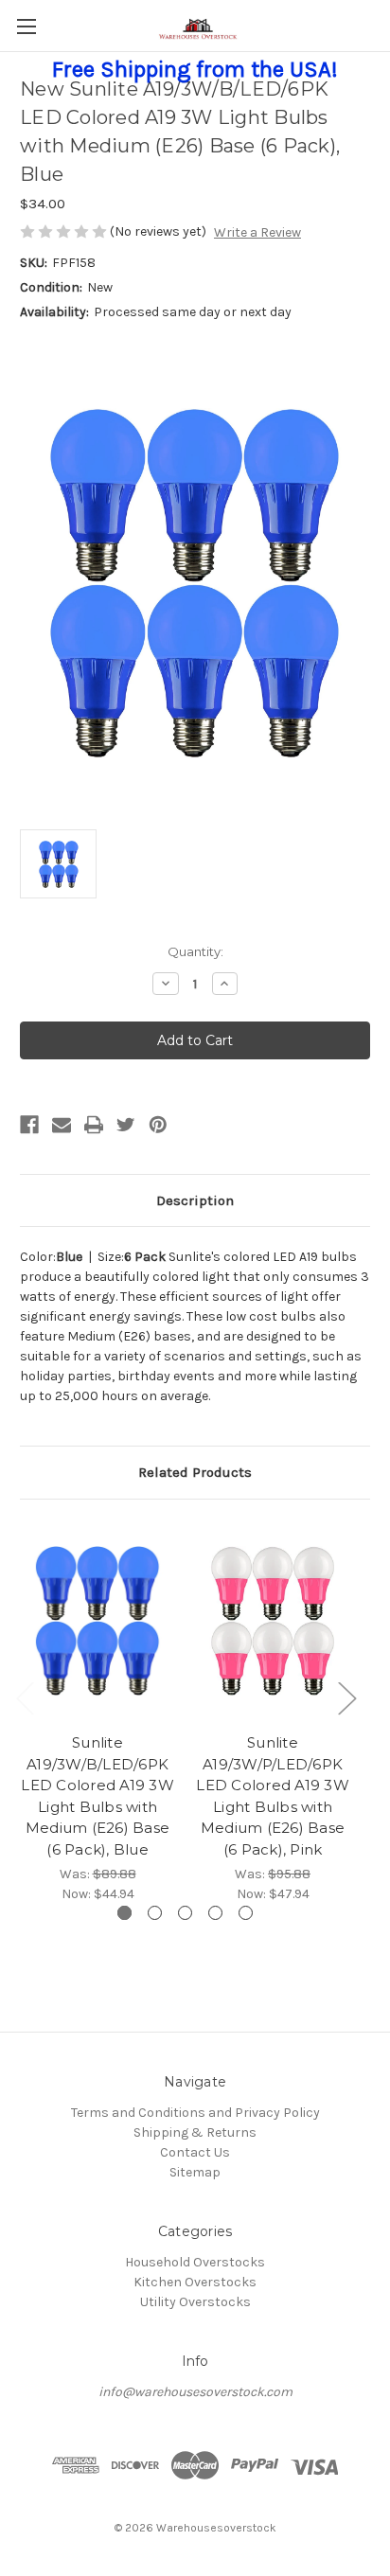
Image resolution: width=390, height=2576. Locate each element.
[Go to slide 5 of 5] (246, 1913)
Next (346, 1698)
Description (195, 1200)
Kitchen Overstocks (195, 2282)
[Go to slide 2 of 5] (155, 1913)
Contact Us (195, 2152)
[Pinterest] (158, 1125)
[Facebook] (29, 1125)
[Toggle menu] (26, 26)
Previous (25, 1698)
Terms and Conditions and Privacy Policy (195, 2113)
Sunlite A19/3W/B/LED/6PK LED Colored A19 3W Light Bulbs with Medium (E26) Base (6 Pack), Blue (97, 1796)
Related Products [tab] (195, 1472)
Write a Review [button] (257, 232)
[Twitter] (126, 1125)
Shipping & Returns (195, 2132)
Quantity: (195, 951)
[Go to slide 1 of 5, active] (124, 1913)
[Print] (94, 1125)
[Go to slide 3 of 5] (185, 1913)
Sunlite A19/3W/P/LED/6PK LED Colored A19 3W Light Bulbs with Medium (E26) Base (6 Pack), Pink (273, 1796)
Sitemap (195, 2172)
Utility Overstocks (195, 2302)
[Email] (62, 1125)
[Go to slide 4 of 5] (215, 1913)
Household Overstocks (195, 2262)
